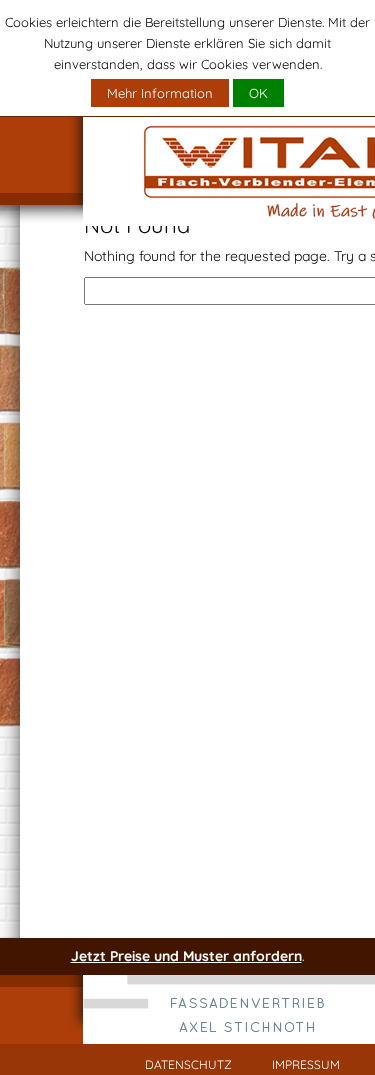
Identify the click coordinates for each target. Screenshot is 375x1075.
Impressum (306, 1064)
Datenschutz (188, 1064)
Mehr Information (160, 93)
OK (258, 93)
